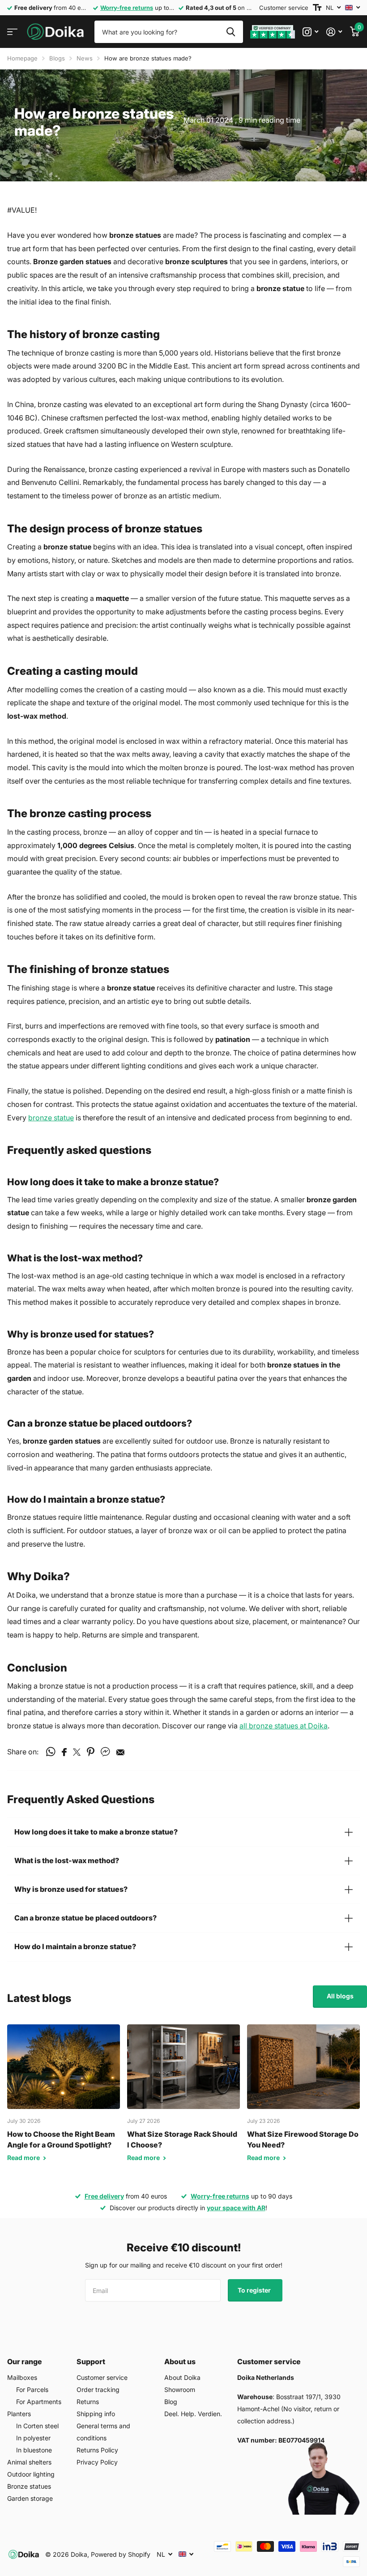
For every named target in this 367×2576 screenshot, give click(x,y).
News (85, 58)
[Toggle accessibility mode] (317, 8)
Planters (19, 2414)
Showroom (180, 2390)
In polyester (33, 2438)
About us (180, 2362)
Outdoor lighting (31, 2474)
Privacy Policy (97, 2462)
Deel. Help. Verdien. (193, 2414)
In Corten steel (37, 2426)
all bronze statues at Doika (284, 1726)
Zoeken (231, 32)
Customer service (284, 8)
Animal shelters (29, 2462)
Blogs (57, 58)
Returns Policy (97, 2450)
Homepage (22, 58)
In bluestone (34, 2450)
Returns (88, 2402)
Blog (171, 2402)
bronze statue (51, 1118)
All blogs (340, 1996)
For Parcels (32, 2390)
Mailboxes (22, 2377)
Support (91, 2362)
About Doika (182, 2377)
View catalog (12, 32)
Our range (25, 2362)
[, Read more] (310, 32)
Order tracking (98, 2390)
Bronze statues (29, 2486)
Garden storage (30, 2498)
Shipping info (96, 2414)
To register (255, 2290)
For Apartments (39, 2402)
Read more (24, 2158)
